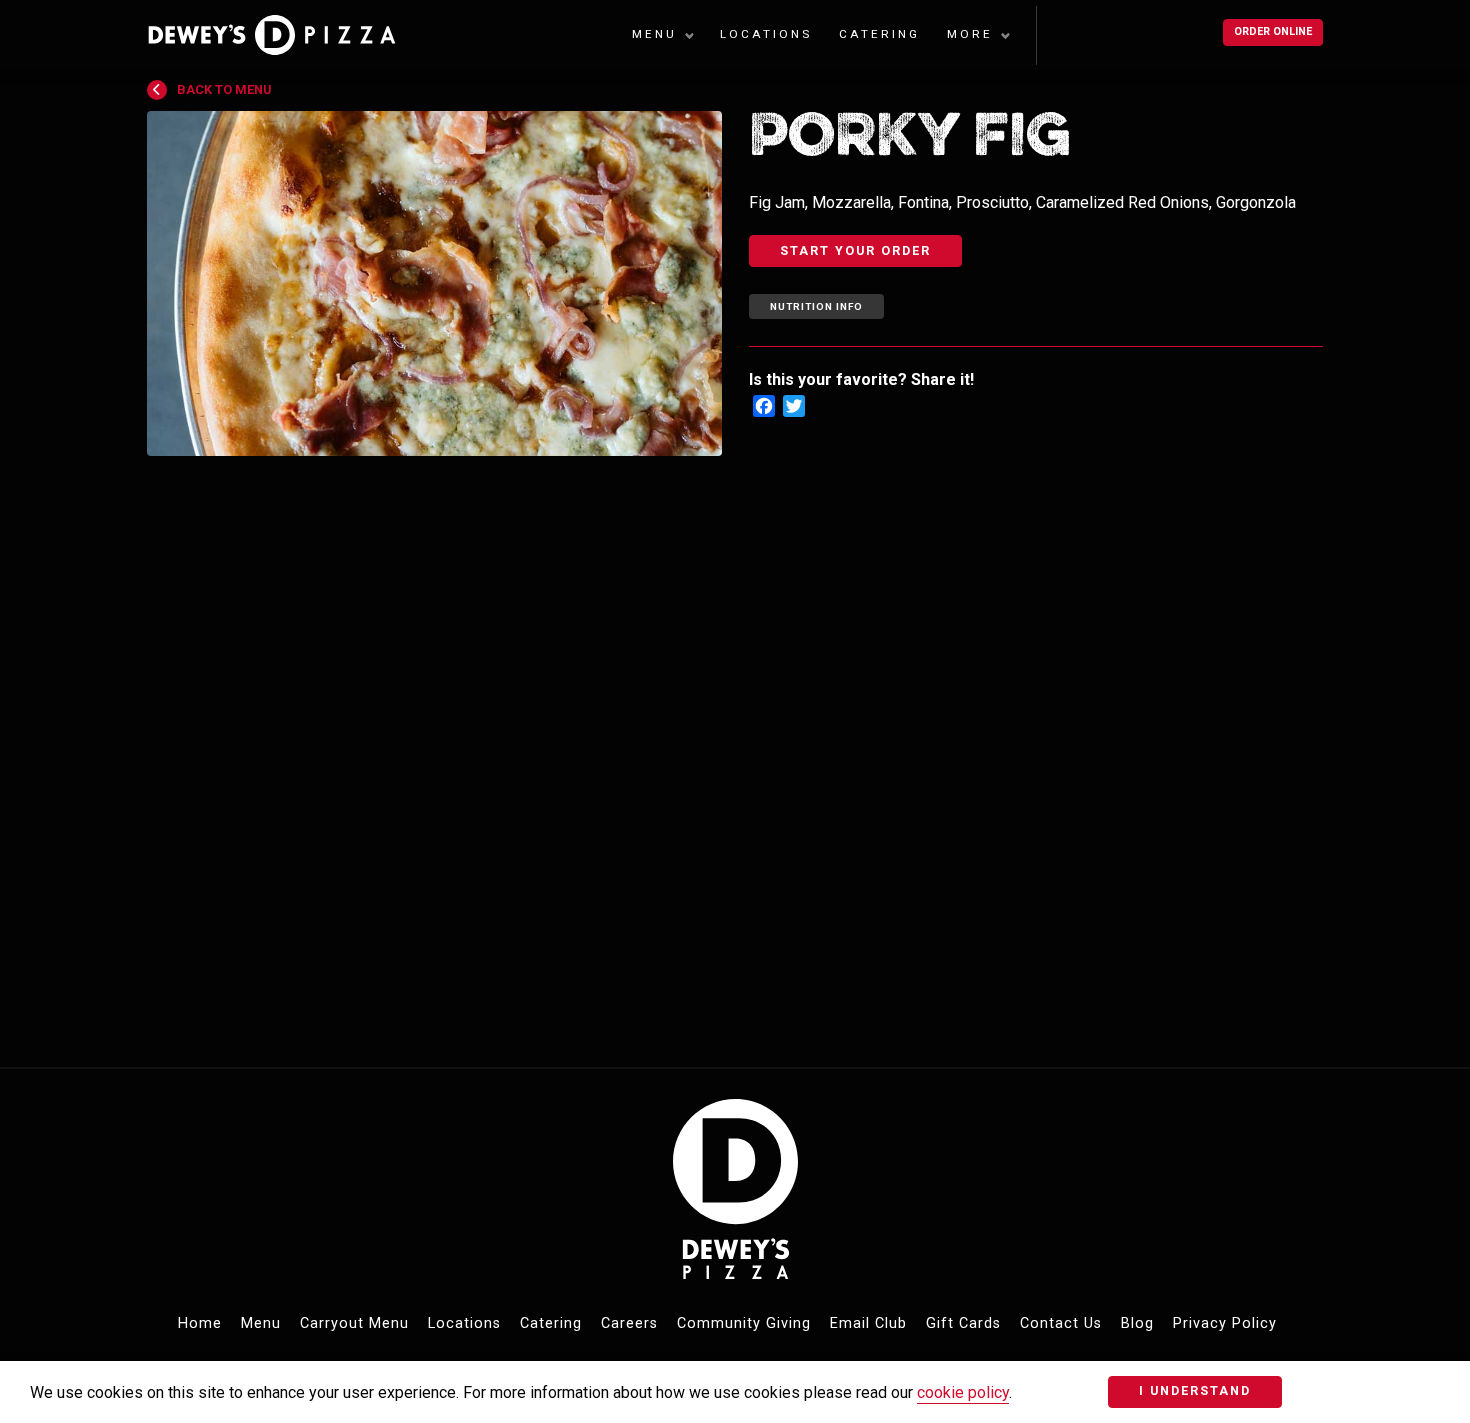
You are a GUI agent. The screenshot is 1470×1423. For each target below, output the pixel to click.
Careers (629, 1323)
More (970, 34)
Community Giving (744, 1323)
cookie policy (963, 1392)
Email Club (868, 1323)
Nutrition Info (816, 306)
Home (200, 1323)
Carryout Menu (354, 1323)
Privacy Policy (1225, 1323)
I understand (1195, 1390)
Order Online (1273, 31)
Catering (879, 34)
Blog (1137, 1323)
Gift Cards (963, 1323)
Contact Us (1061, 1323)
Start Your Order (855, 250)
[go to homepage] (284, 35)
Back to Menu (224, 89)
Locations (766, 34)
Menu (654, 34)
